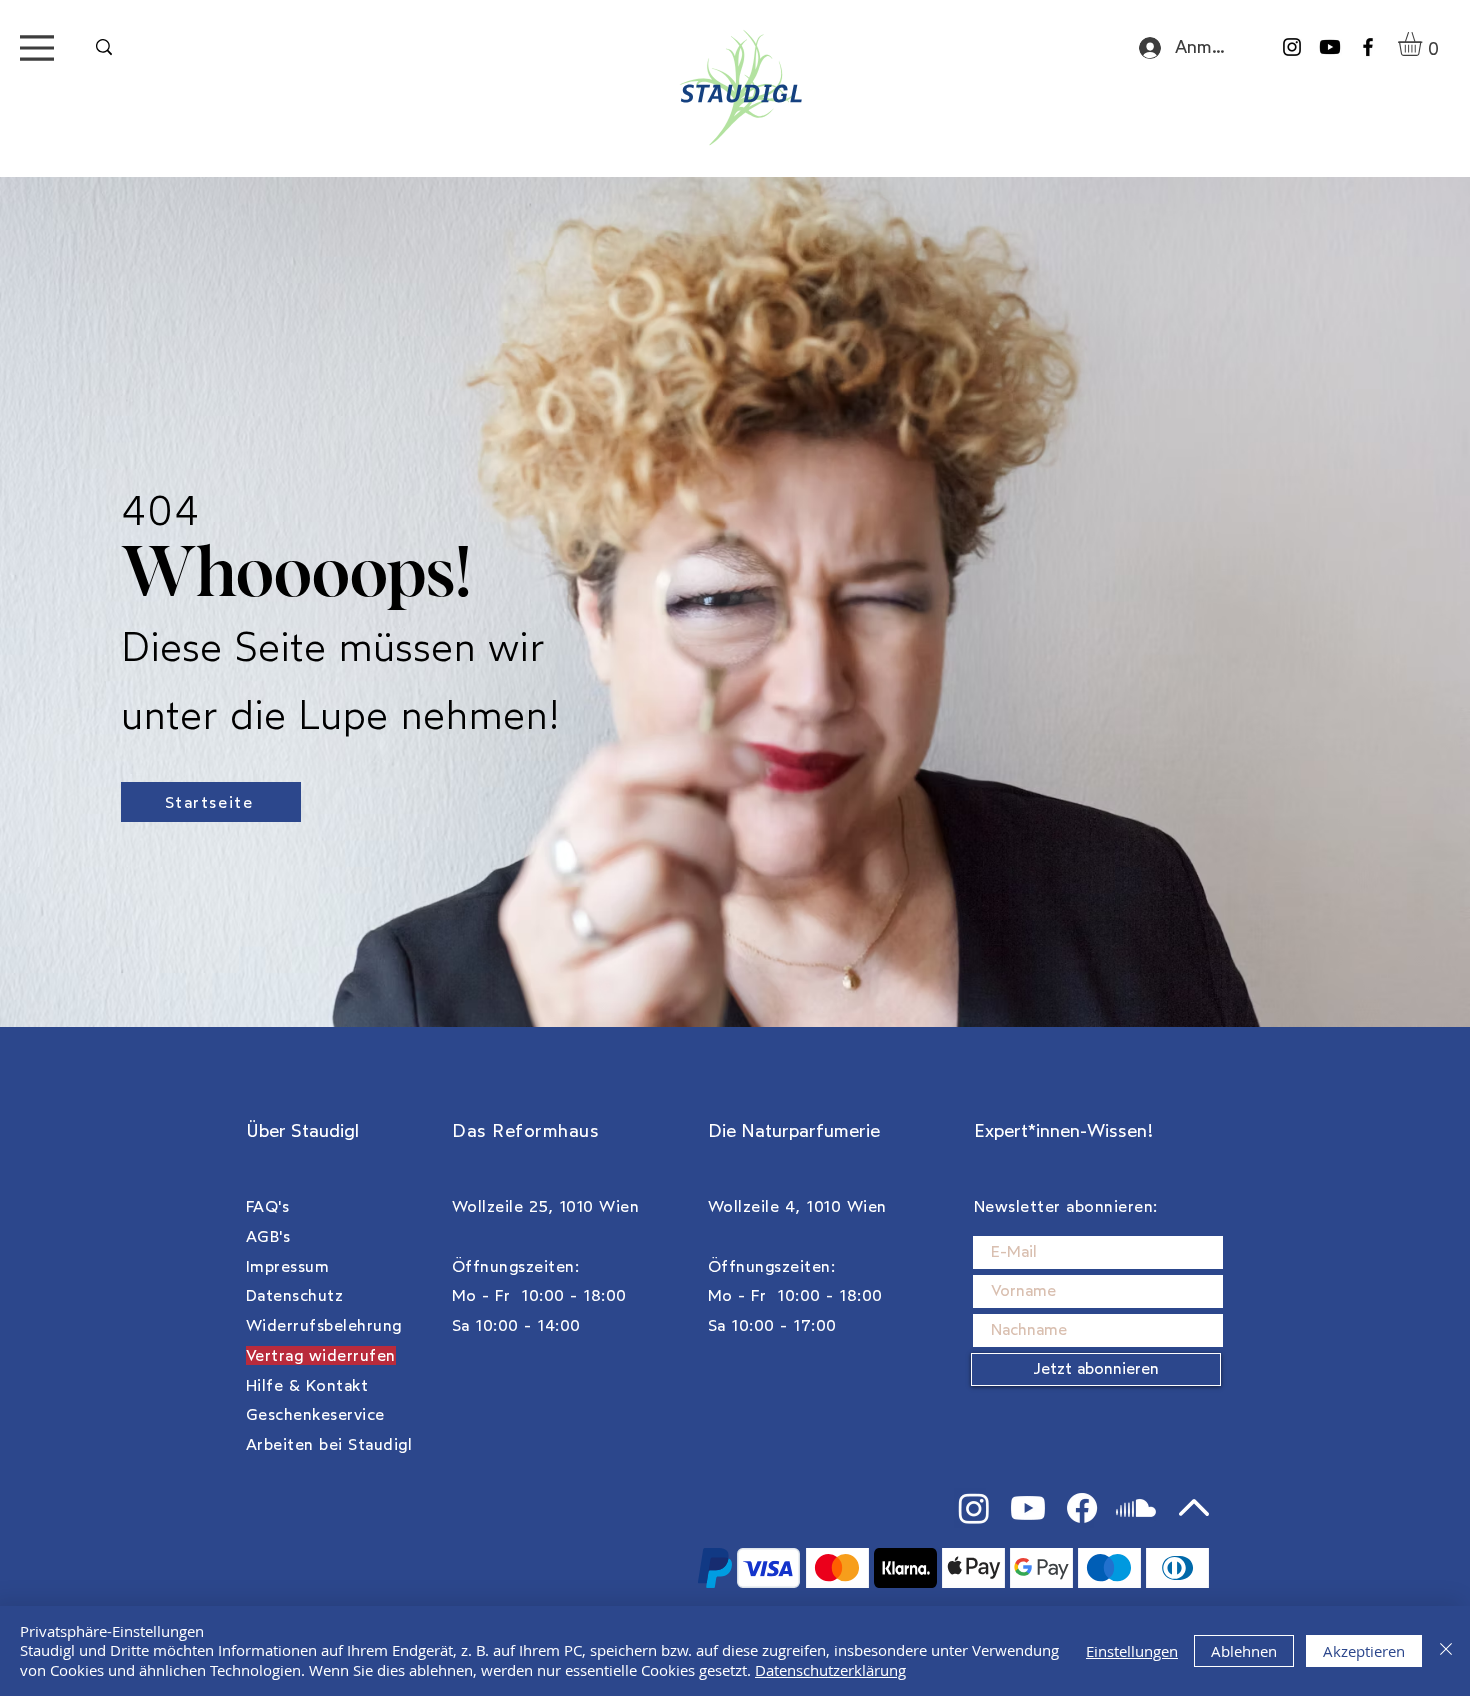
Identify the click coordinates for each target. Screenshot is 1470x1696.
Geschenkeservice (315, 1414)
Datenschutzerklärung (830, 1670)
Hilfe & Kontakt (307, 1385)
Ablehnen (1244, 1651)
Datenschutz (294, 1295)
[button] (1424, 44)
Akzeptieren (1364, 1651)
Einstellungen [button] (1132, 1651)
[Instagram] (1292, 47)
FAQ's (267, 1206)
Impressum (287, 1266)
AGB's (268, 1236)
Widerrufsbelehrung (324, 1325)
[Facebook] (1368, 47)
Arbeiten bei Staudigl (329, 1444)
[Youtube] (1330, 47)
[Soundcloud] (1136, 1508)
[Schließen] (1446, 1651)
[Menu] (37, 47)
